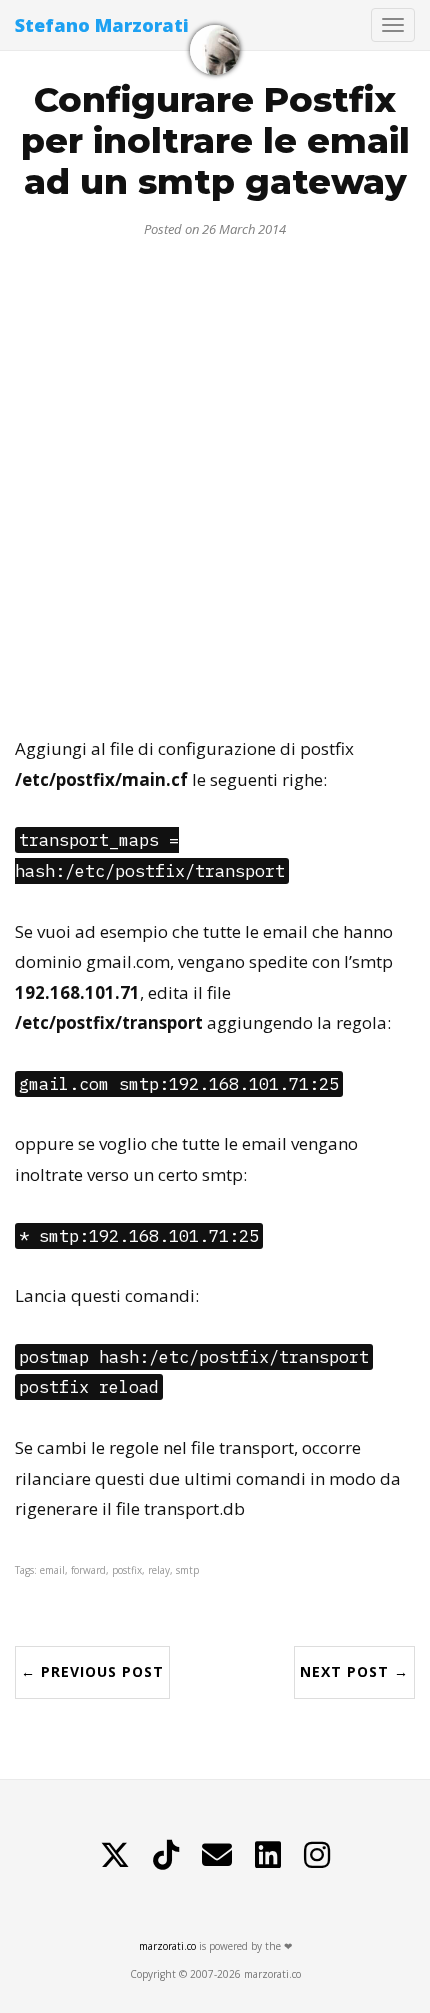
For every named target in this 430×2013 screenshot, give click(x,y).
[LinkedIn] (268, 1855)
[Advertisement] (215, 479)
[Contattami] (217, 1855)
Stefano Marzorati (102, 25)
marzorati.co (167, 1946)
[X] (115, 1855)
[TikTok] (166, 1855)
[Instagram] (317, 1855)
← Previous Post (92, 1671)
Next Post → (354, 1671)
